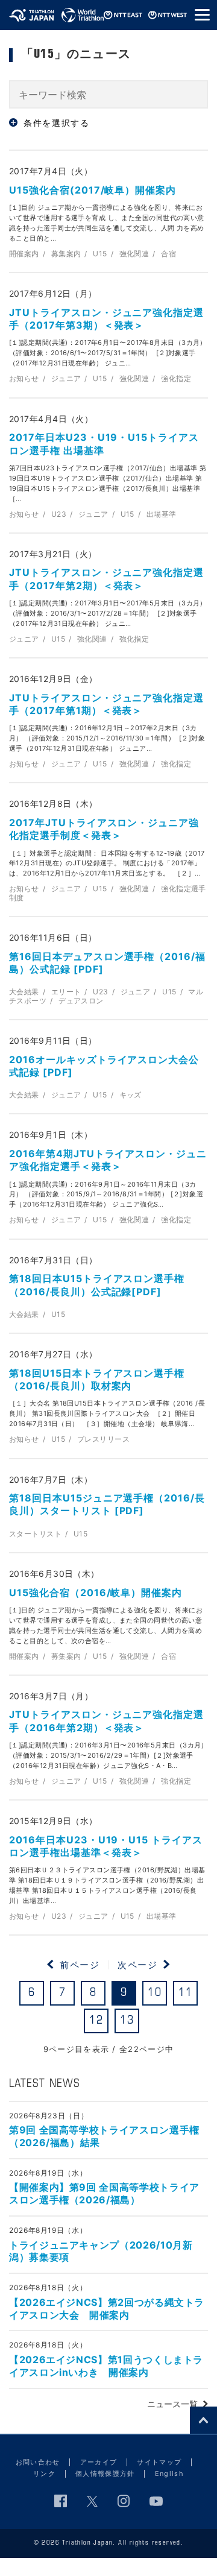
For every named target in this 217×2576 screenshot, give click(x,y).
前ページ (80, 1965)
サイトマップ (159, 2462)
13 (127, 2021)
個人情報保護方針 (105, 2473)
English (169, 2473)
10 (155, 1993)
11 (185, 1993)
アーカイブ (99, 2462)
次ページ (137, 1965)
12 (96, 2021)
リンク (44, 2473)
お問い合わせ (38, 2462)
